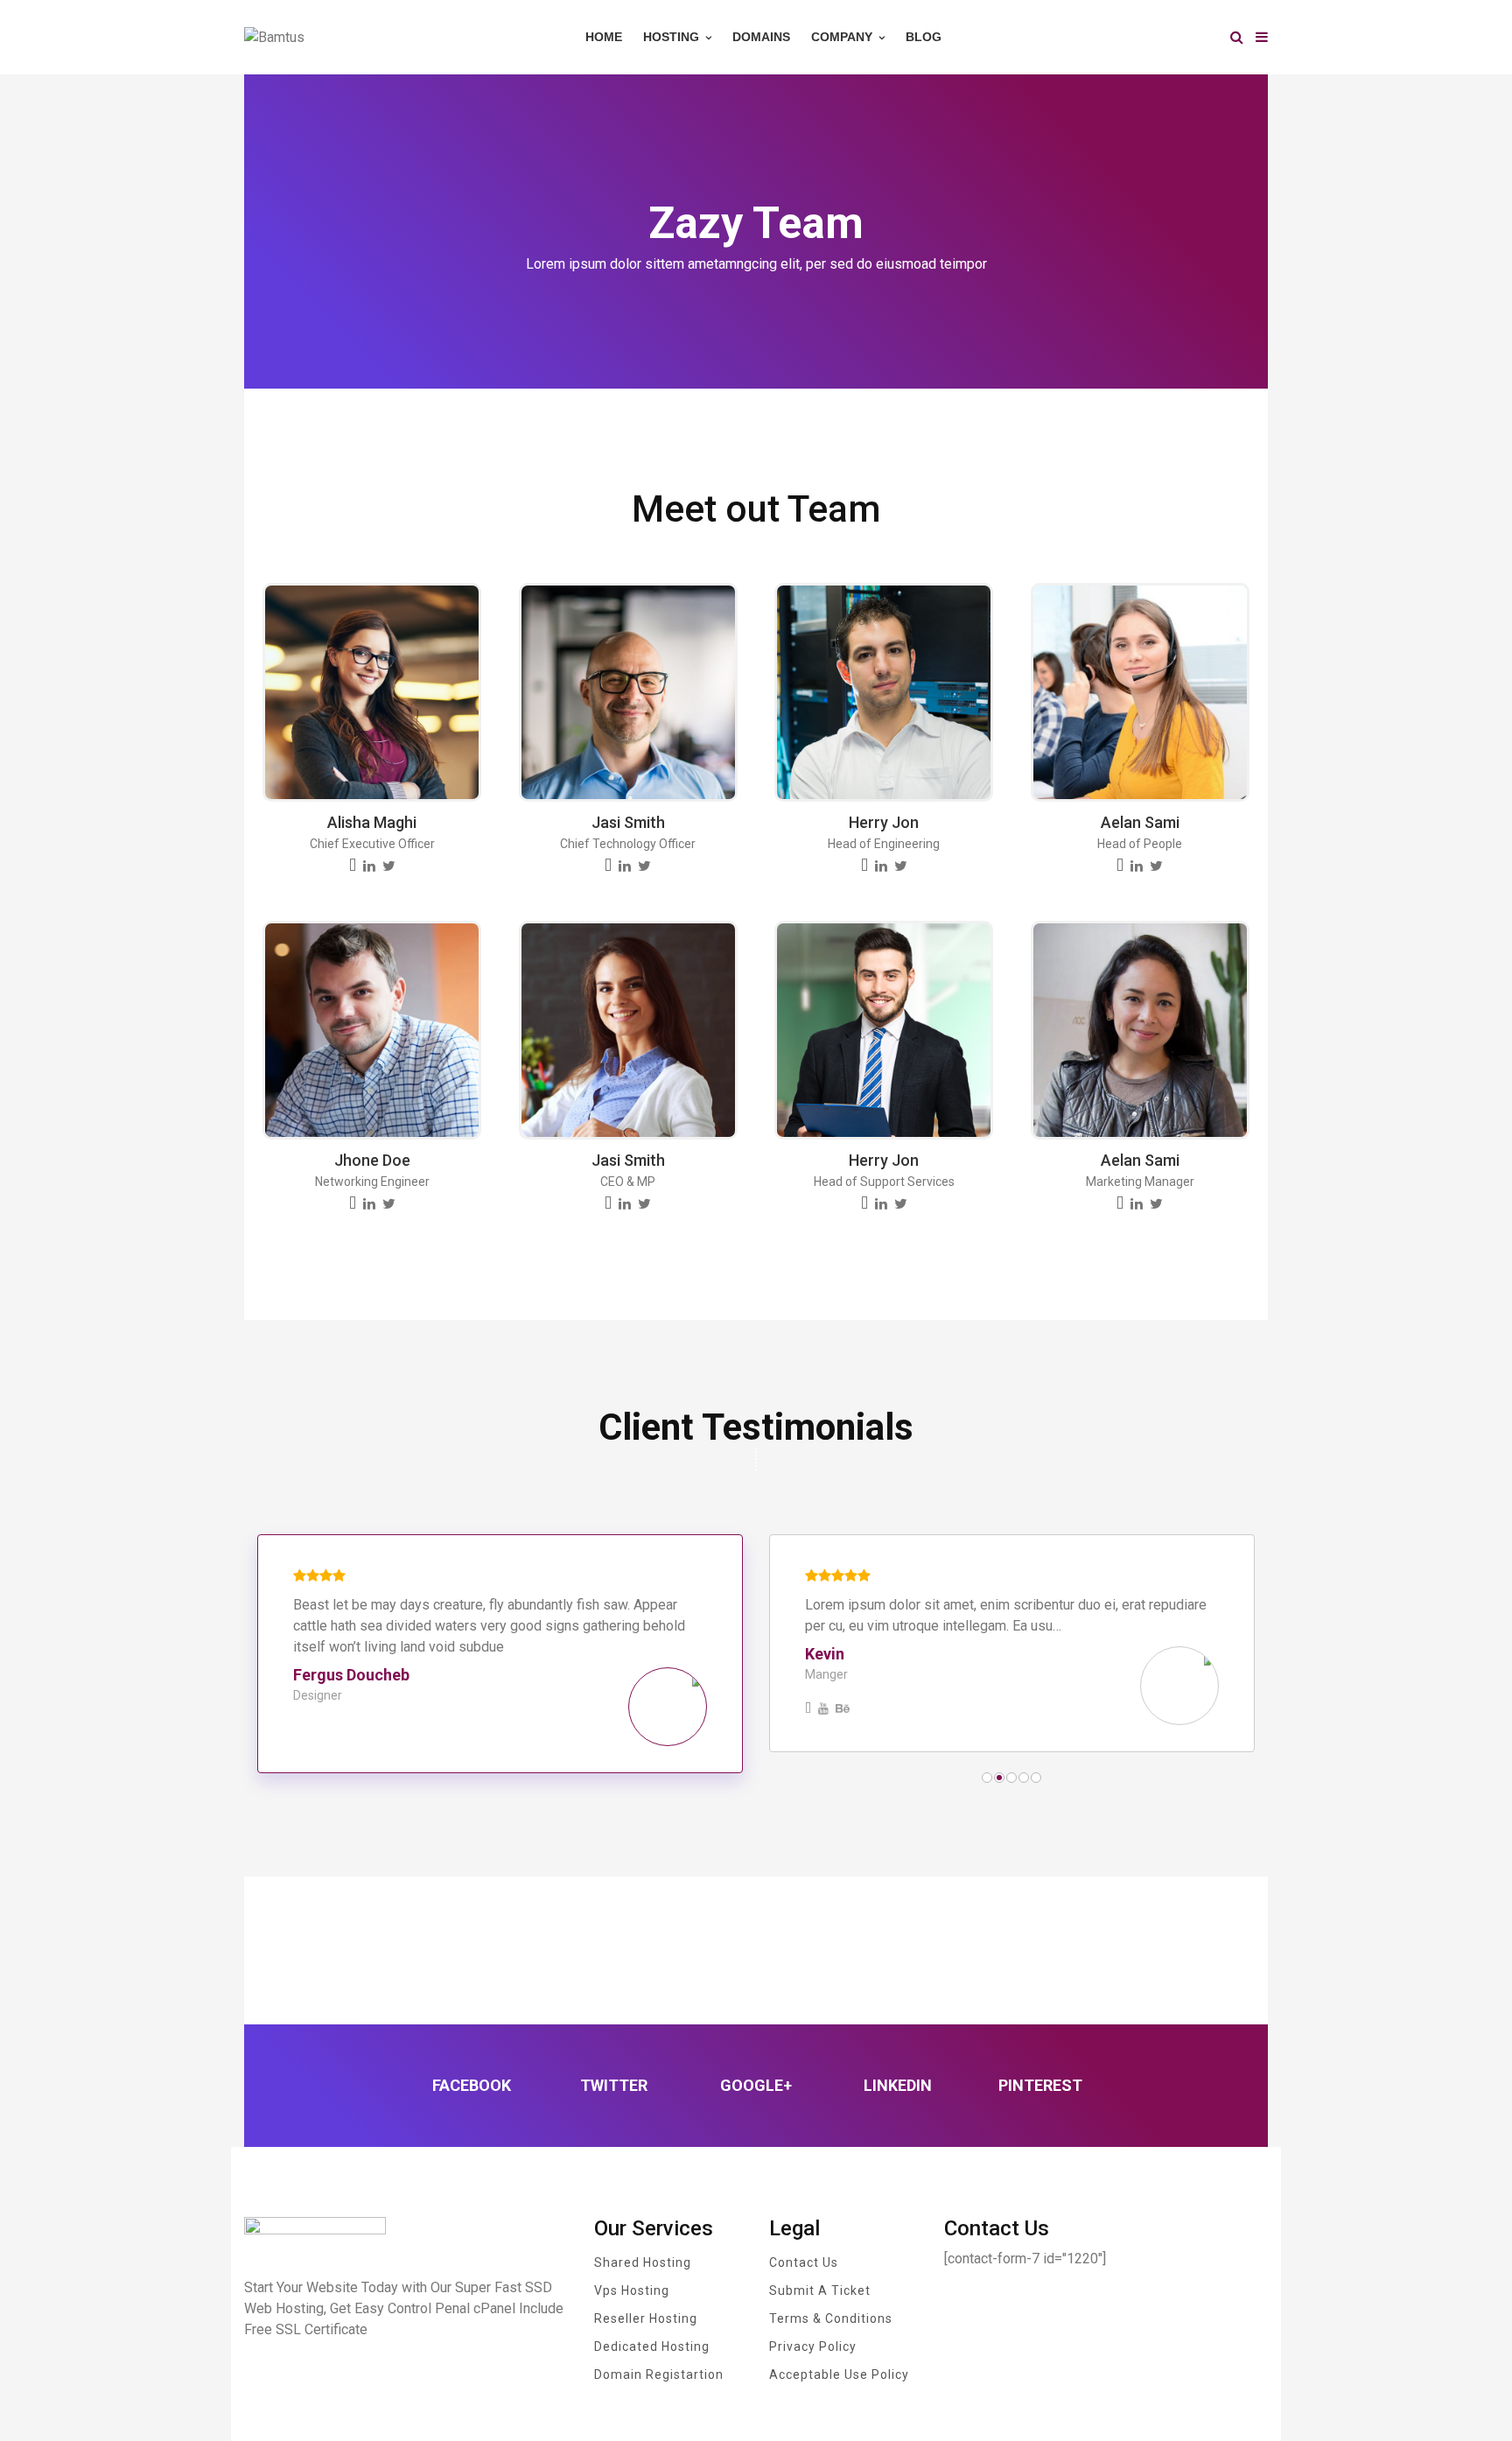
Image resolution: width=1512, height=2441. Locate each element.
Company (843, 37)
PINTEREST (1040, 2085)
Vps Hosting (632, 2290)
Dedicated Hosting (652, 2346)
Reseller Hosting (646, 2318)
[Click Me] (353, 866)
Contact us (804, 2262)
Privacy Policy (813, 2346)
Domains (761, 37)
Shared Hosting (643, 2262)
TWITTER (614, 2085)
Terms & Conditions (831, 2318)
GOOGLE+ (756, 2085)
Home (604, 37)
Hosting (673, 37)
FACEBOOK (472, 2085)
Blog (924, 37)
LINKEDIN (898, 2085)
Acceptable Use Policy (839, 2374)
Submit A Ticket (820, 2290)
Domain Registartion (659, 2374)
